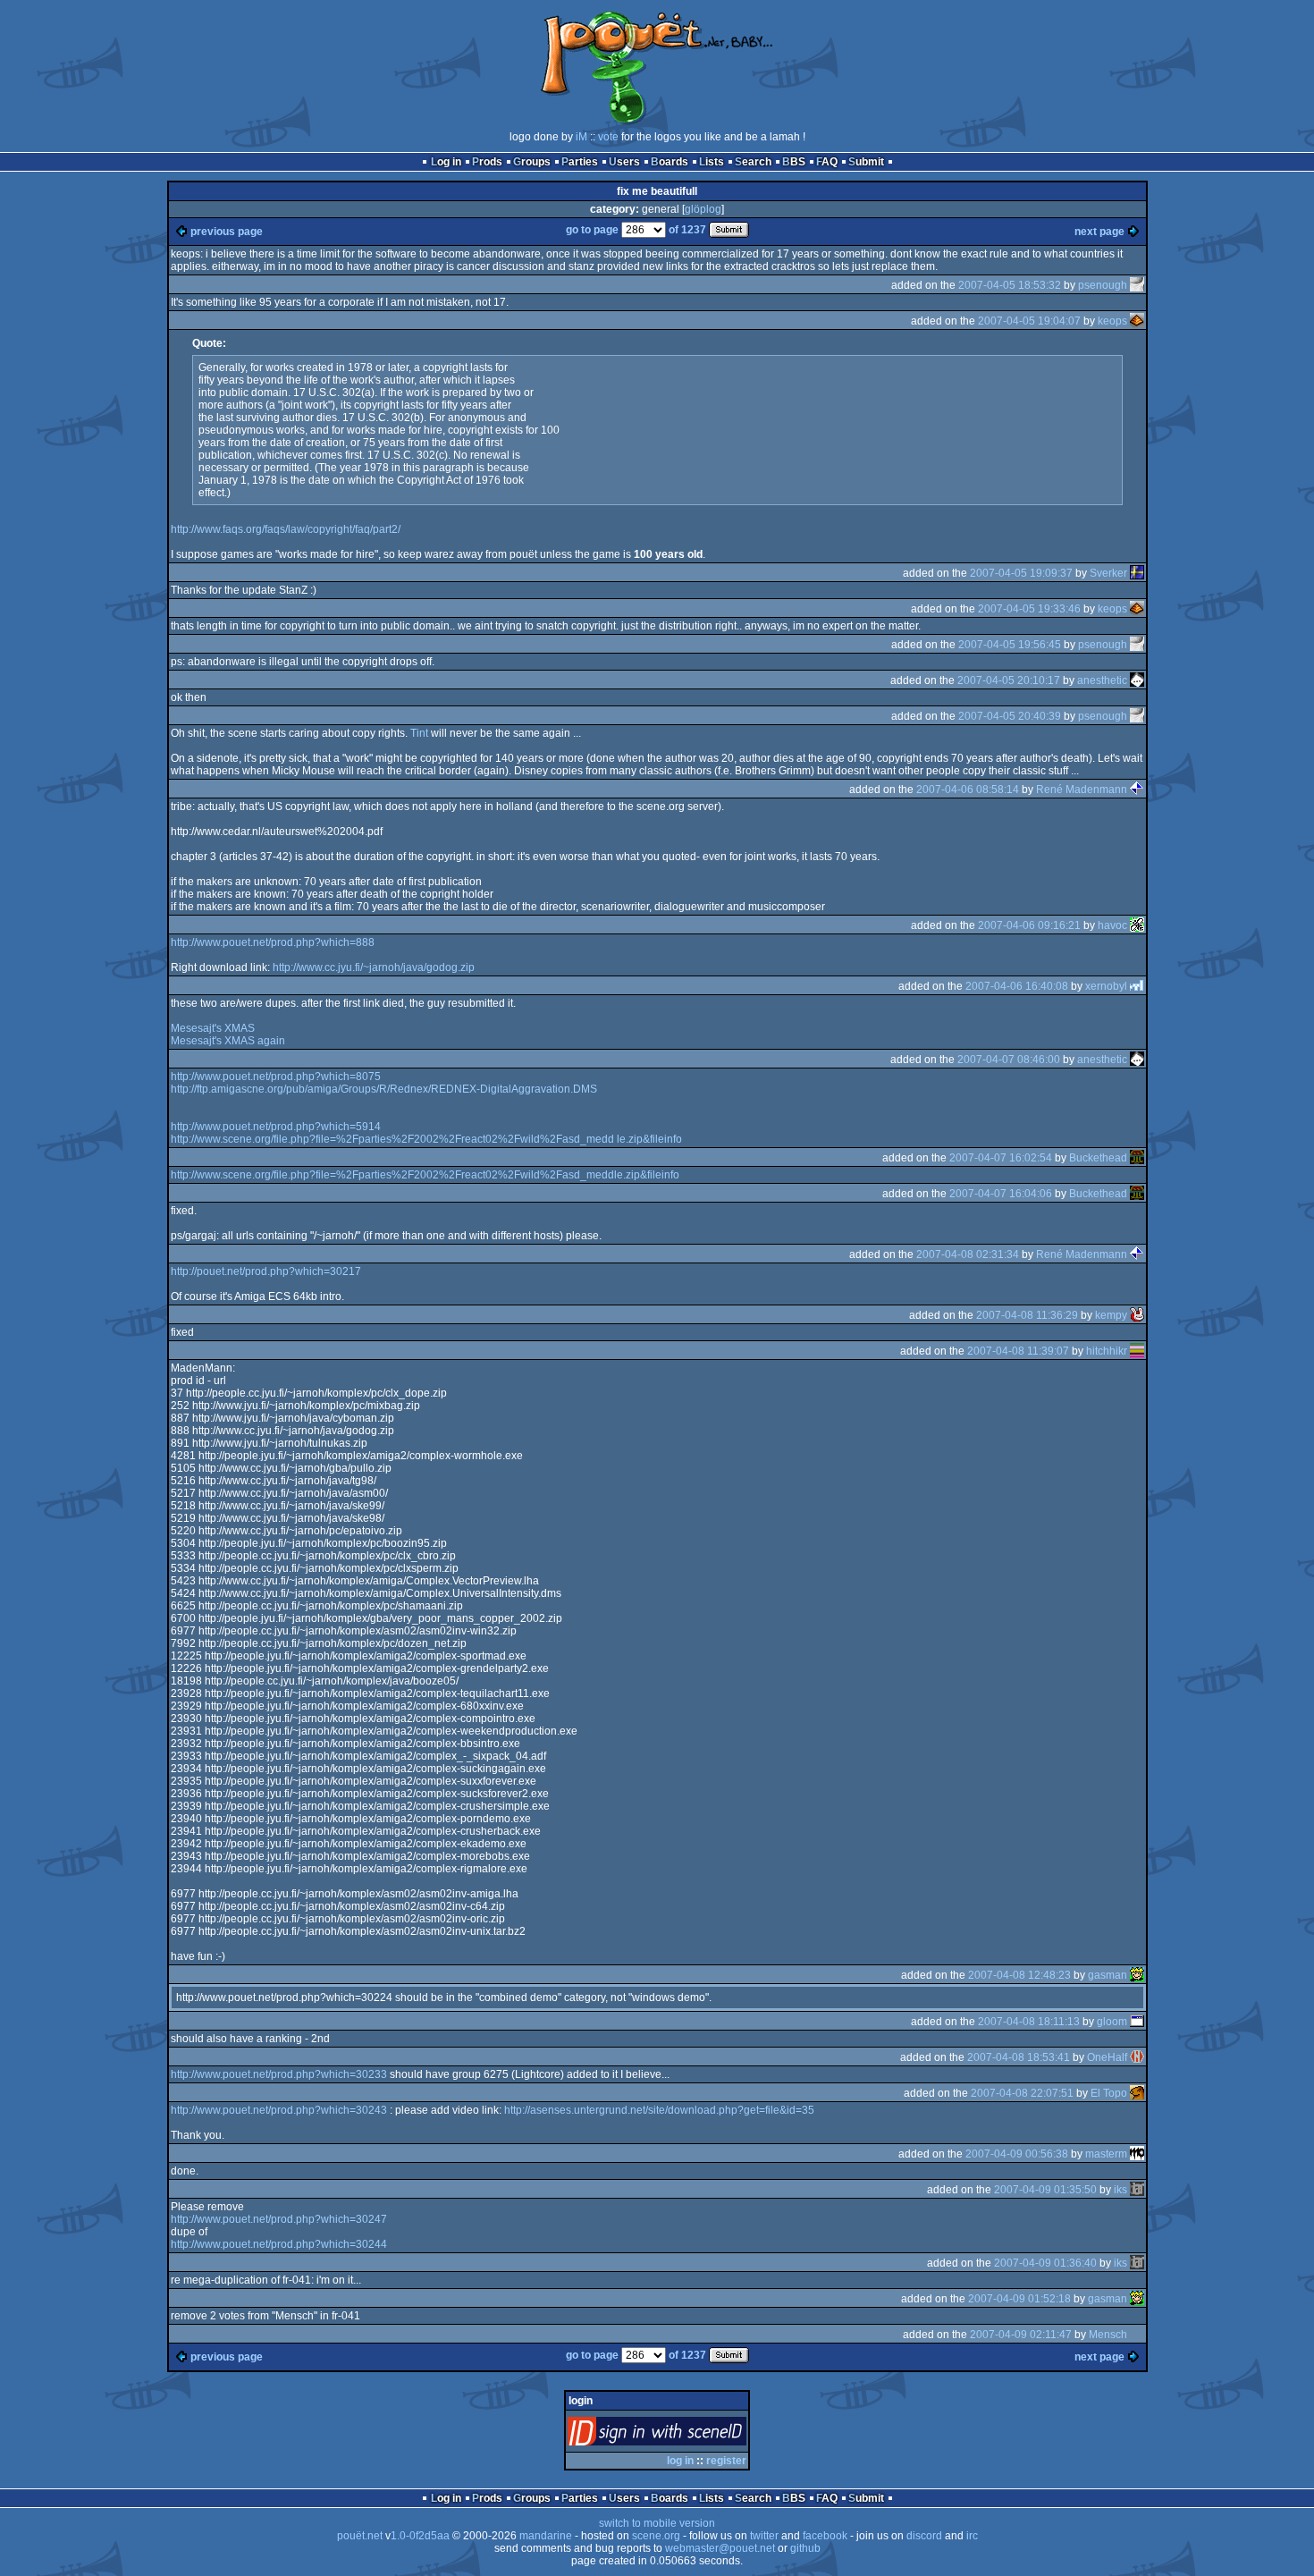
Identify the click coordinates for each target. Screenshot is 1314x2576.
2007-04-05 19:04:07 (1029, 321)
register (726, 2461)
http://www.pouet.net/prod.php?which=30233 (279, 2074)
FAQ (827, 162)
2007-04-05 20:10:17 (1009, 680)
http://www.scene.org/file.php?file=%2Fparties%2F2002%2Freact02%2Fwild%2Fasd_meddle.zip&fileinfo (425, 1175)
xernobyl (1106, 986)
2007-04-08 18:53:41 (1019, 2057)
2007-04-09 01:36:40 (1045, 2263)
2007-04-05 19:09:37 (1021, 573)
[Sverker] (1137, 573)
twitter (764, 2536)
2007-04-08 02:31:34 (968, 1254)
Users (624, 162)
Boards (670, 162)
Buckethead (1098, 1158)
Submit (866, 162)
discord (924, 2536)
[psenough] (1137, 285)
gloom (1112, 2022)
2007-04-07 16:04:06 (1001, 1194)
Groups (532, 162)
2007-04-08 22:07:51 (1022, 2093)
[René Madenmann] (1137, 790)
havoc (1112, 925)
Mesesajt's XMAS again (228, 1041)
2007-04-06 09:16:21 (1029, 925)
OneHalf (1107, 2057)
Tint (419, 733)
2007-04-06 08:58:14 (968, 790)
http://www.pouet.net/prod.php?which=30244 (279, 2244)
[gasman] (1137, 1975)
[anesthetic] (1137, 680)
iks (1120, 2190)
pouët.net (360, 2536)
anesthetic (1102, 680)
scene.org (656, 2536)
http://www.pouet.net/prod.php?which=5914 (276, 1127)
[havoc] (1137, 925)
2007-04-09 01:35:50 (1045, 2190)
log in (680, 2461)
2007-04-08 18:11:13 (1029, 2022)
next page (1099, 232)
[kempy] (1137, 1315)
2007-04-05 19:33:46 (1029, 609)
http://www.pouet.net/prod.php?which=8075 (276, 1077)
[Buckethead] (1137, 1158)
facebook (825, 2536)
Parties (580, 162)
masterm (1106, 2154)
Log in (446, 162)
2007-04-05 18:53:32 (1010, 285)
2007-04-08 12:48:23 (1019, 1975)
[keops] (1137, 321)
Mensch (1108, 2335)
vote (608, 137)
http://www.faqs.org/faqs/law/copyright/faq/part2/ (286, 529)
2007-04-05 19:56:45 (1010, 645)
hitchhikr (1107, 1351)
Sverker (1108, 573)
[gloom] (1137, 2022)
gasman (1108, 1975)
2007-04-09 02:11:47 (1021, 2335)
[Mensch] (1137, 2335)
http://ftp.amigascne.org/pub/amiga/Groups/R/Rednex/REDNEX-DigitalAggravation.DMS (384, 1089)
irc (972, 2536)
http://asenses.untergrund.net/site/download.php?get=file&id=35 (659, 2110)
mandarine (546, 2536)
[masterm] (1137, 2154)
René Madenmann (1082, 790)
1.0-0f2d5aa (420, 2536)
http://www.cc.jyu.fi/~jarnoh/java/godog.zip (374, 967)
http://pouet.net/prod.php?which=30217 (266, 1271)
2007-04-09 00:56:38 (1017, 2154)
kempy (1111, 1315)
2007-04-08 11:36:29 (1027, 1315)
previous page (227, 232)
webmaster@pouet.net (720, 2548)
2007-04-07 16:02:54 (1001, 1158)
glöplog (703, 209)
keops (1112, 321)
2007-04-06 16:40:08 (1017, 986)
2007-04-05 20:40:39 (1010, 716)
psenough (1103, 285)
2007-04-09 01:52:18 (1019, 2299)
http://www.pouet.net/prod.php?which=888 (273, 942)
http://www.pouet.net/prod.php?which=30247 (279, 2219)
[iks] (1137, 2190)
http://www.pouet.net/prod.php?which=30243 (279, 2110)
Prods (487, 162)
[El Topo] (1137, 2093)
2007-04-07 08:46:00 (1009, 1060)
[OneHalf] (1137, 2057)
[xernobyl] (1137, 986)
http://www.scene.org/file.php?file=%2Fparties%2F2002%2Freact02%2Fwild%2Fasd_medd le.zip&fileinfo (426, 1139)
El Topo (1109, 2093)
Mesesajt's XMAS (213, 1028)
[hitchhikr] (1137, 1351)
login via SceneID (687, 2435)
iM (581, 137)
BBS (794, 162)
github (805, 2548)
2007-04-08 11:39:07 (1018, 1351)
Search (753, 162)
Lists (712, 162)
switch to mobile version (657, 2523)
